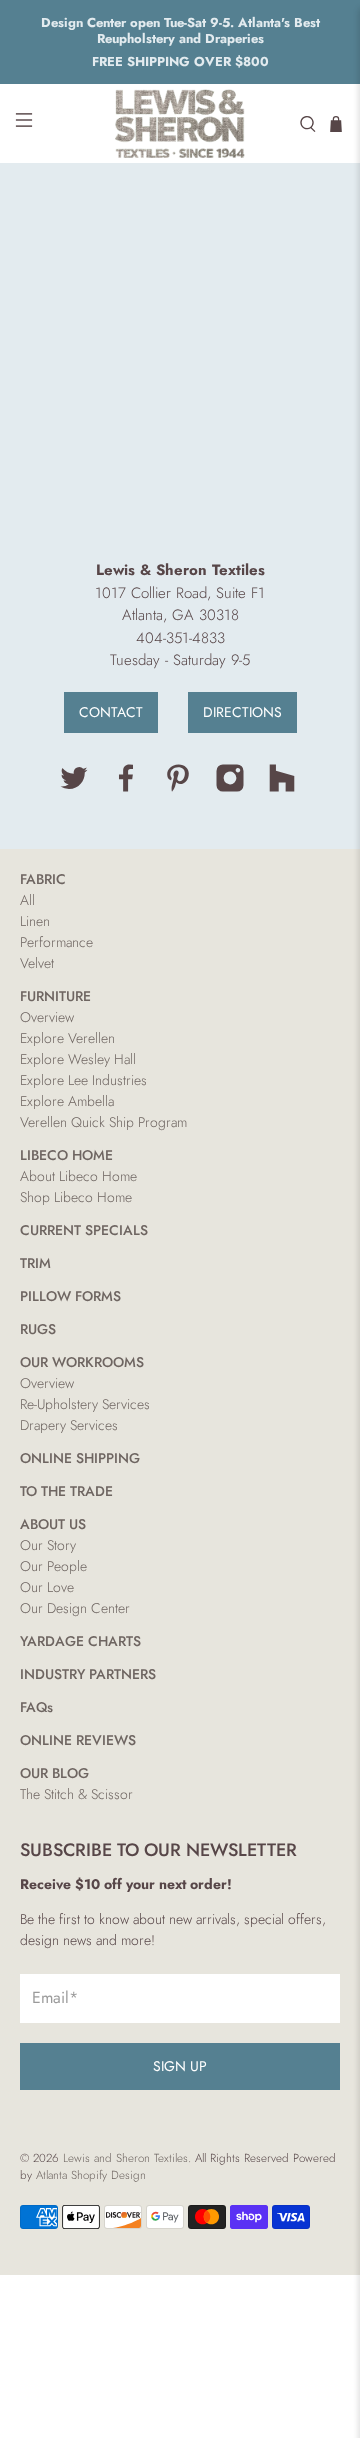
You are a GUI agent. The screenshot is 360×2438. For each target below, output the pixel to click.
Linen (35, 921)
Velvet (37, 963)
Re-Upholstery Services (85, 1404)
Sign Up (180, 2066)
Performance (56, 942)
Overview (47, 1017)
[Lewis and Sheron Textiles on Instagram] (230, 788)
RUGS (38, 1329)
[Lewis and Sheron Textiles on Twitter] (74, 788)
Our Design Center (75, 1608)
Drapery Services (69, 1425)
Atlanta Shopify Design (91, 2175)
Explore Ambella (67, 1101)
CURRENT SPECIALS (84, 1230)
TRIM (35, 1263)
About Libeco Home (78, 1176)
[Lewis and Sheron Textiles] (180, 123)
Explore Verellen (67, 1038)
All (27, 900)
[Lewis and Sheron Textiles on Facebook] (126, 788)
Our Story (48, 1545)
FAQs (36, 1707)
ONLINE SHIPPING (80, 1458)
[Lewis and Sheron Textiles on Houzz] (282, 788)
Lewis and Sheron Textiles (125, 2158)
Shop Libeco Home (76, 1197)
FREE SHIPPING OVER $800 (180, 61)
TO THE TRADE (66, 1491)
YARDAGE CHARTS (80, 1641)
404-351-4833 (180, 638)
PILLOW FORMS (70, 1296)
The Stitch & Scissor (76, 1794)
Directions (242, 712)
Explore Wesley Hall (78, 1059)
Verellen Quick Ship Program (103, 1122)
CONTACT (111, 712)
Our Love (47, 1587)
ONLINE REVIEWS (78, 1740)
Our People (53, 1566)
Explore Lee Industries (83, 1080)
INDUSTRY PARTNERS (88, 1674)
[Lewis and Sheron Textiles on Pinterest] (178, 788)
